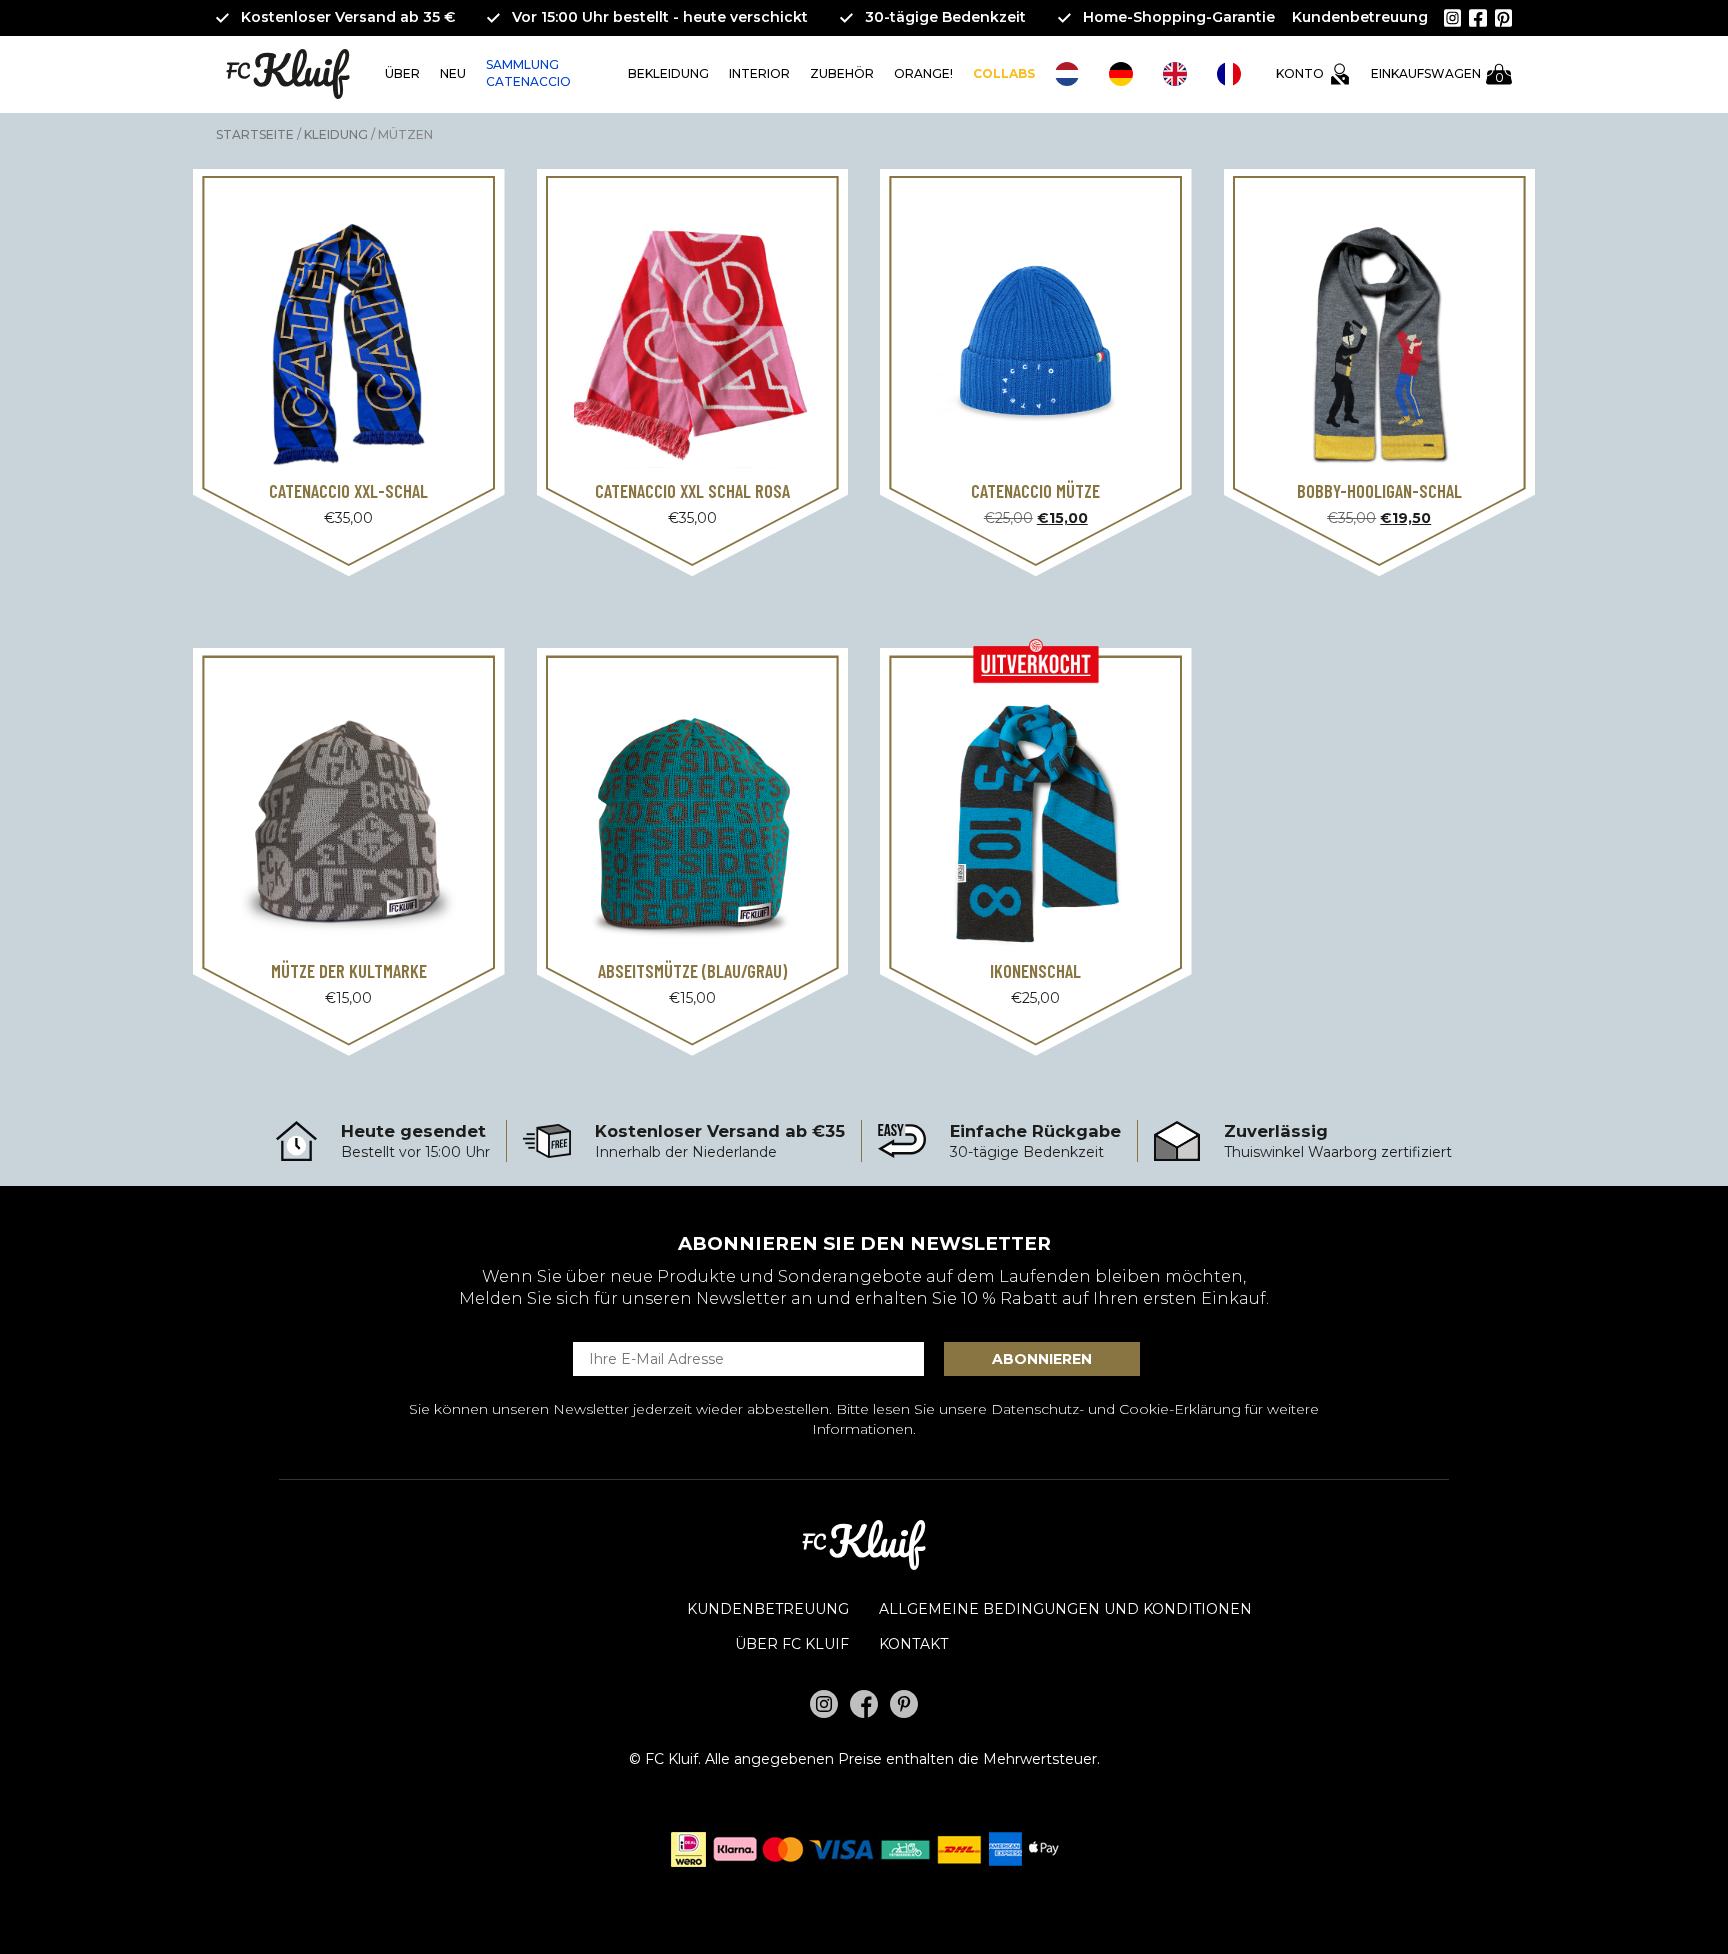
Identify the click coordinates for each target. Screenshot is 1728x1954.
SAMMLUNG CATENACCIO (528, 73)
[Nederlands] (1072, 74)
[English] (1180, 74)
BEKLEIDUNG (668, 73)
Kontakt (913, 1644)
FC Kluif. (673, 1759)
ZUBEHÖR (842, 73)
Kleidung (336, 134)
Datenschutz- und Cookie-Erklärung (1116, 1409)
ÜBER (402, 73)
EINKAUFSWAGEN (1437, 75)
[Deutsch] (1126, 74)
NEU (453, 73)
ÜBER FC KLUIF (792, 1644)
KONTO (1300, 73)
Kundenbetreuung (1360, 17)
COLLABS (1004, 73)
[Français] (1234, 74)
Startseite (255, 134)
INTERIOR (759, 73)
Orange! (923, 73)
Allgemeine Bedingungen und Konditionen (1065, 1609)
